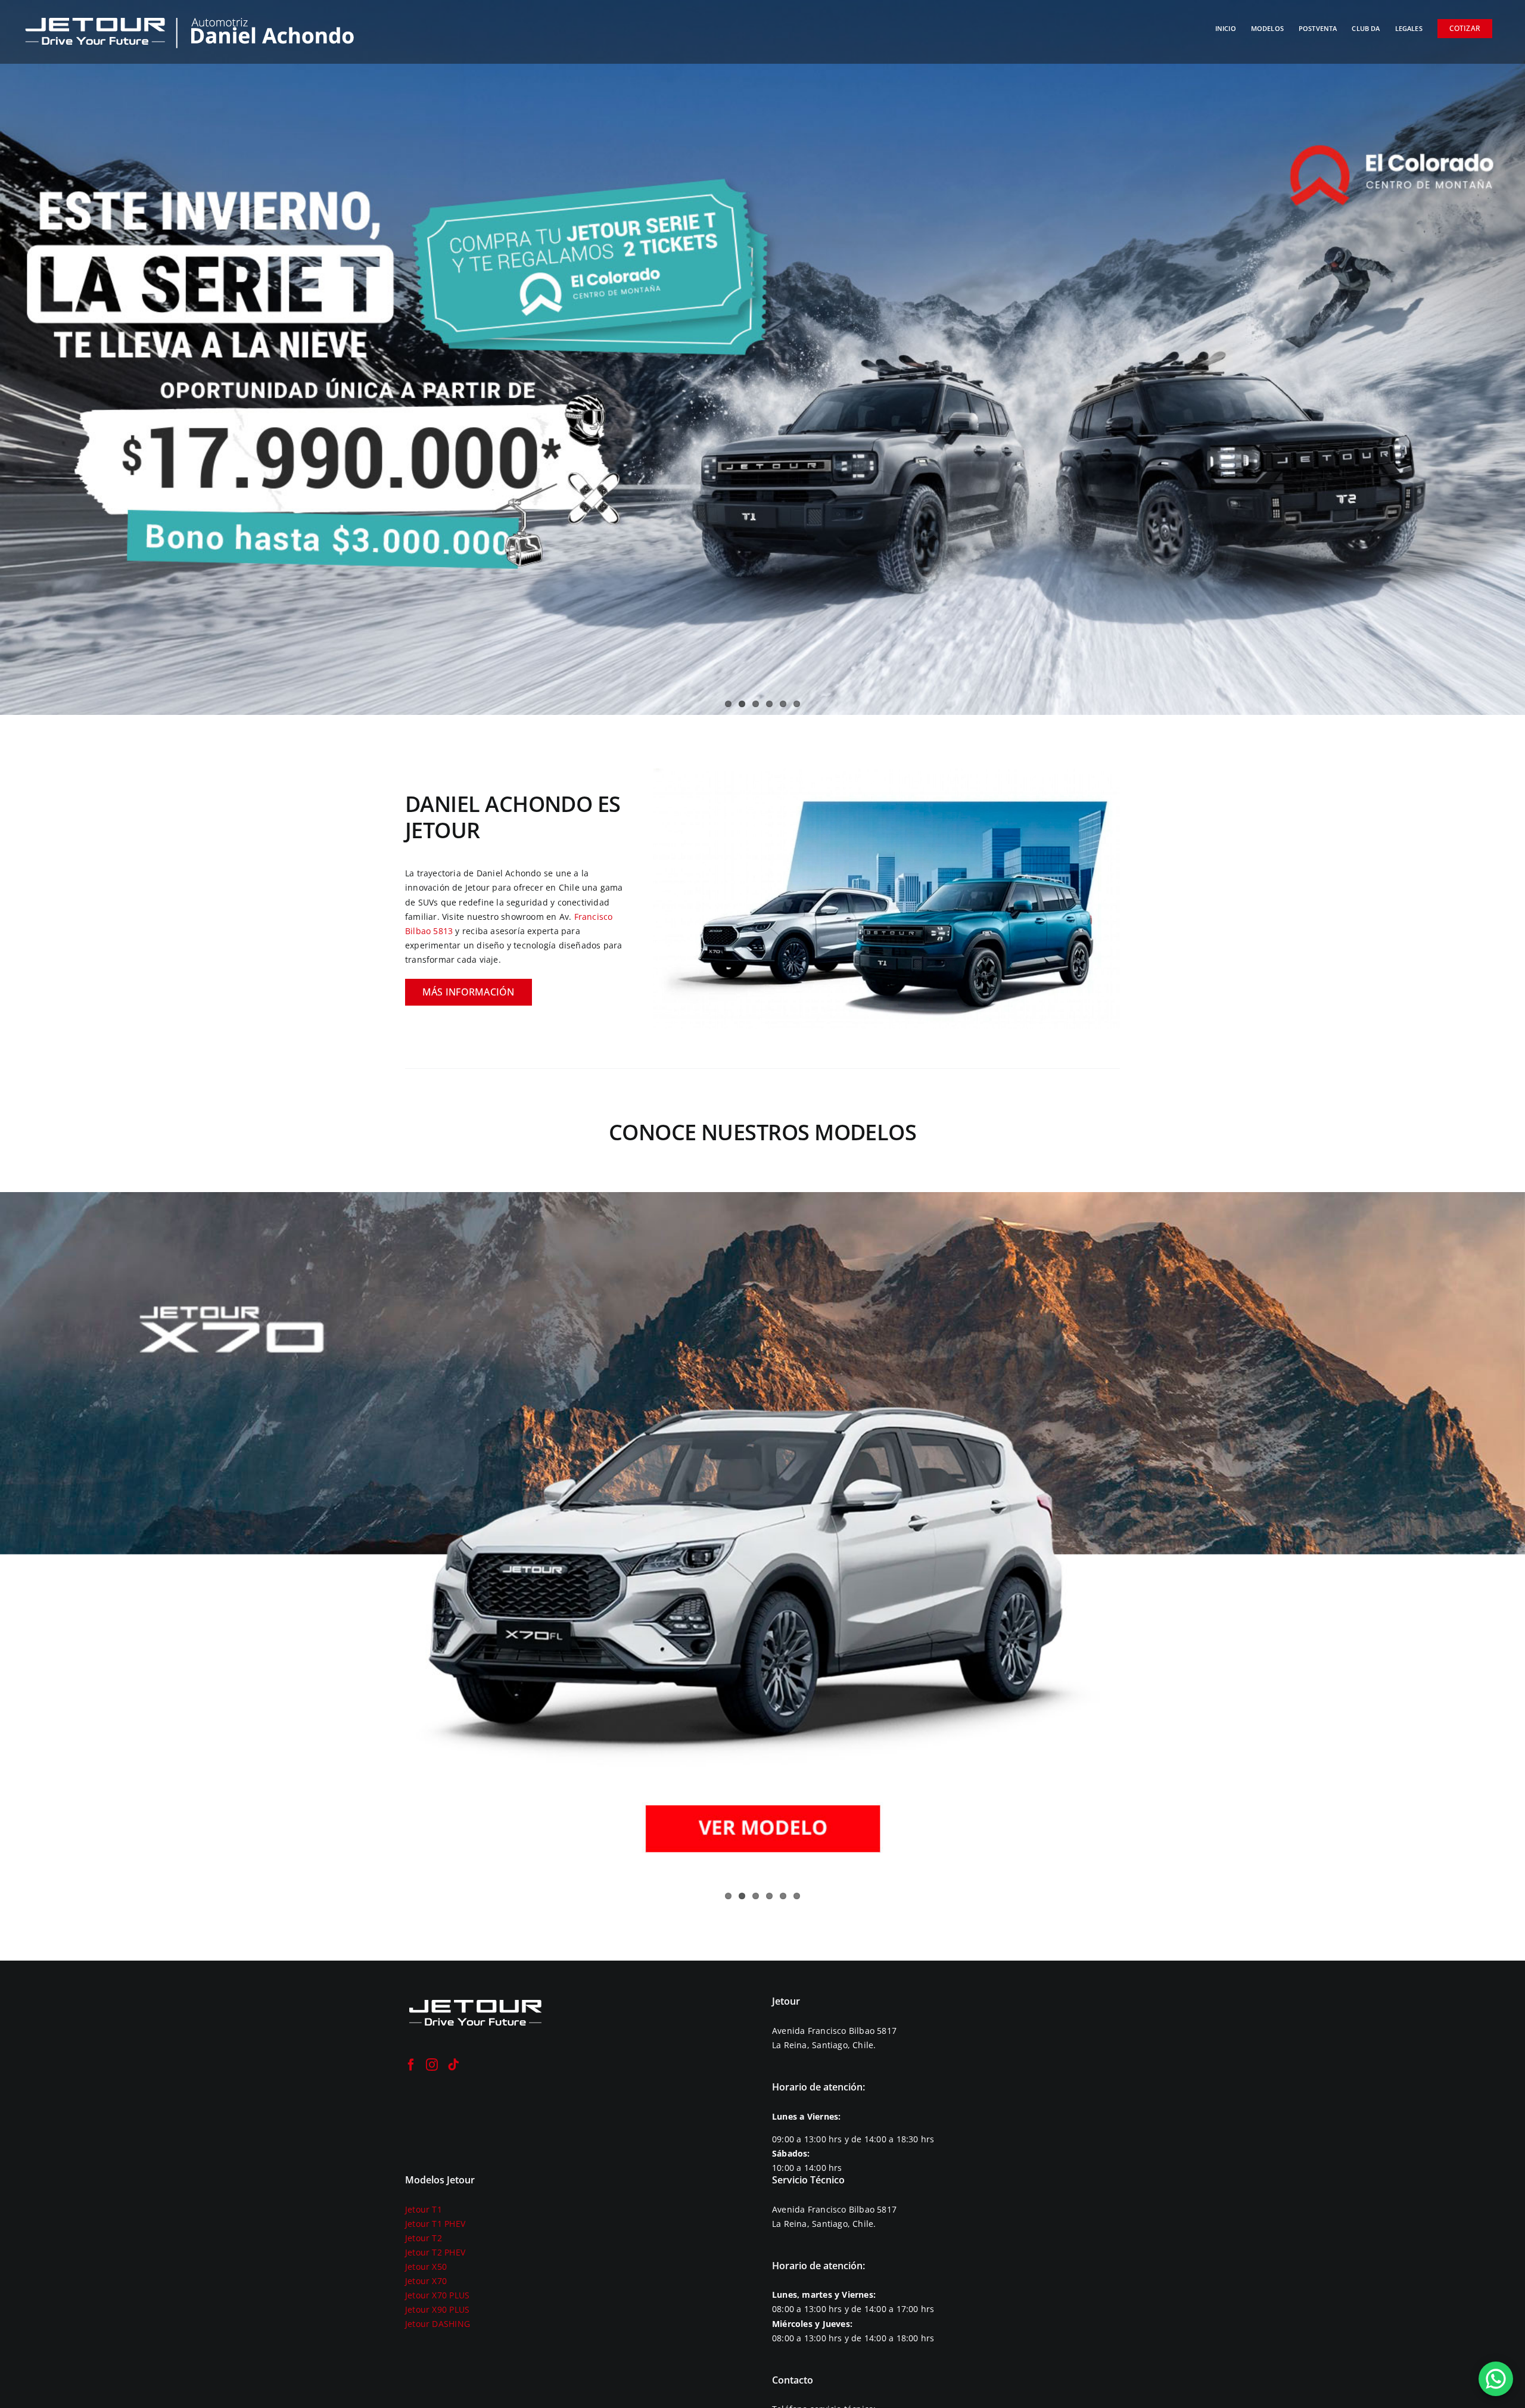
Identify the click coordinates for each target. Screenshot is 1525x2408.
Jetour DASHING (438, 2324)
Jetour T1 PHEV (435, 2224)
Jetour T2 (424, 2238)
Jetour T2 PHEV (435, 2252)
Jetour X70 (426, 2281)
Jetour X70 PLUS (437, 2295)
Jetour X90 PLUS (437, 2309)
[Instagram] (432, 2065)
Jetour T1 (424, 2209)
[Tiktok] (453, 2065)
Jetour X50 (426, 2267)
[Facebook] (411, 2065)
